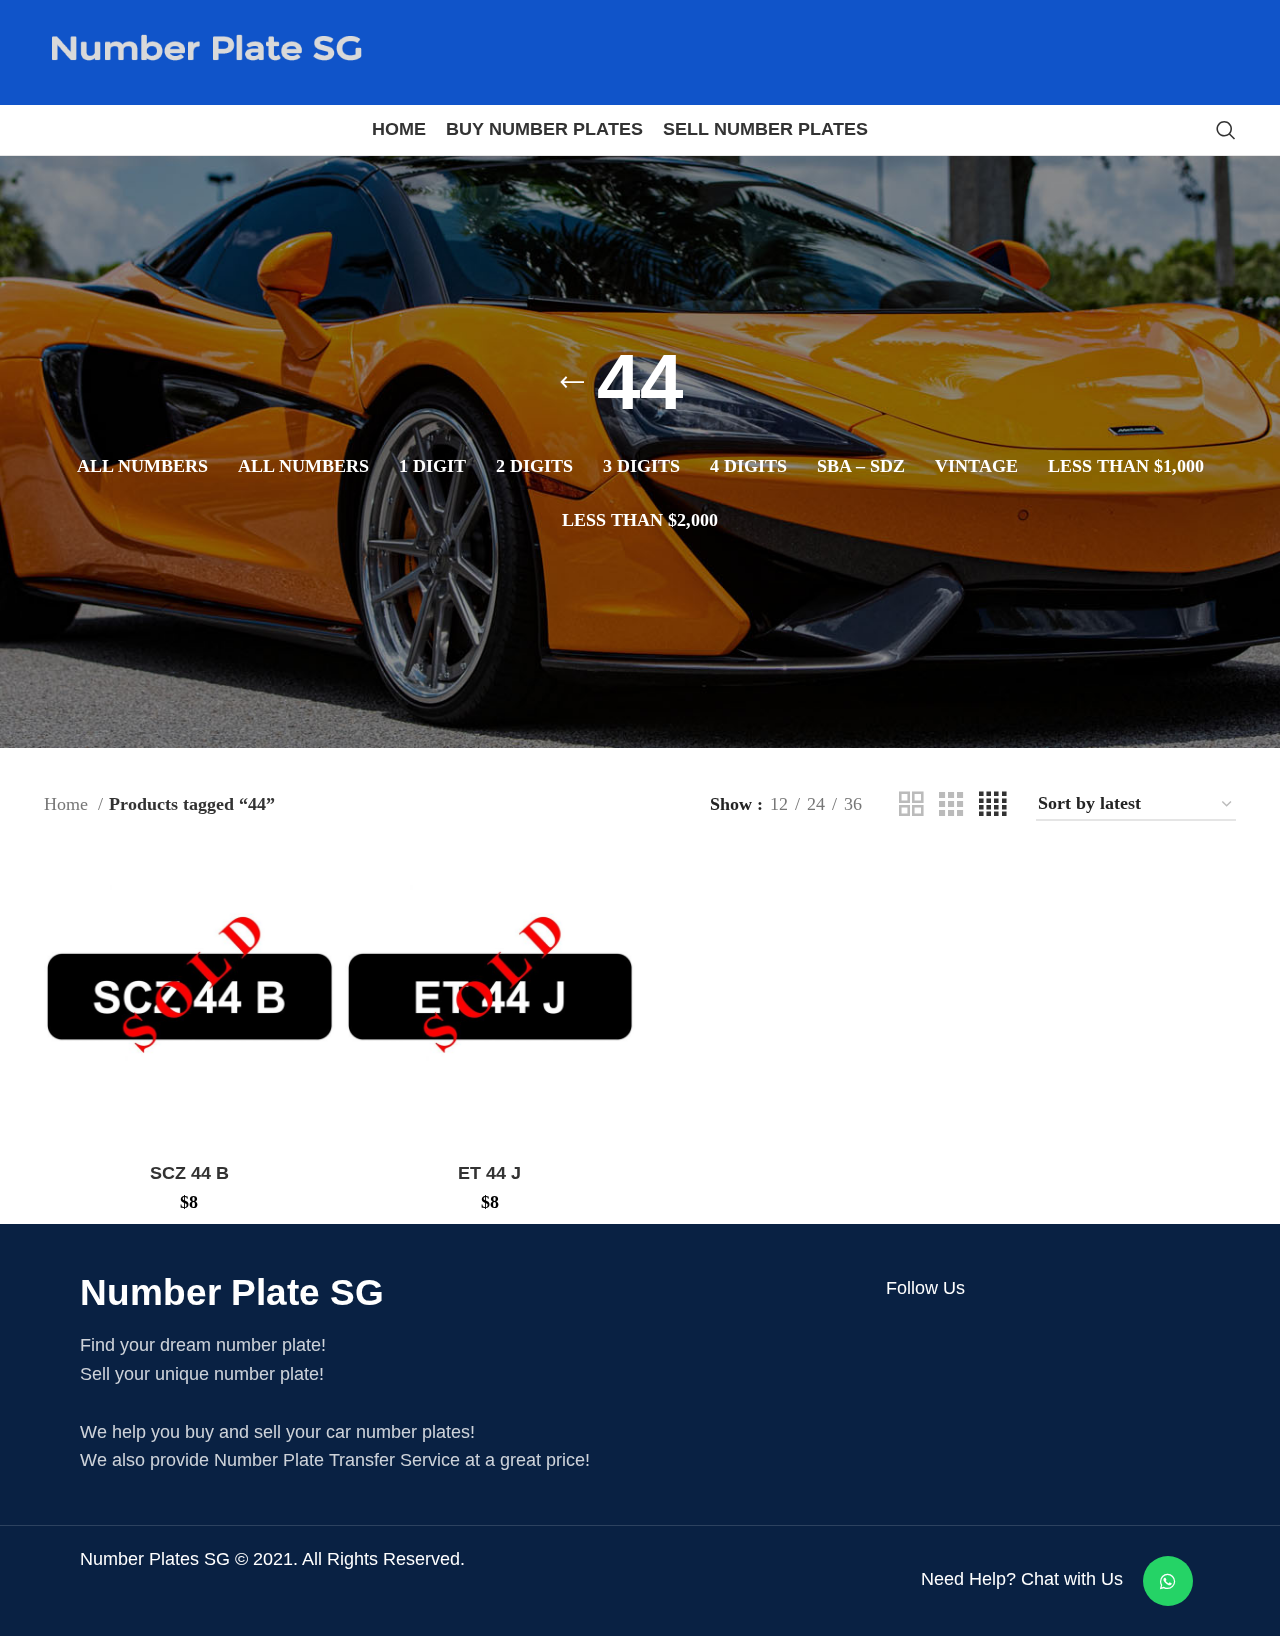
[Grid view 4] (992, 804)
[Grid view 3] (951, 804)
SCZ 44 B (189, 1173)
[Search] (1226, 130)
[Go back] (572, 383)
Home (68, 804)
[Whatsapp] (1168, 1581)
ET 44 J (489, 1173)
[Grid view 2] (911, 804)
